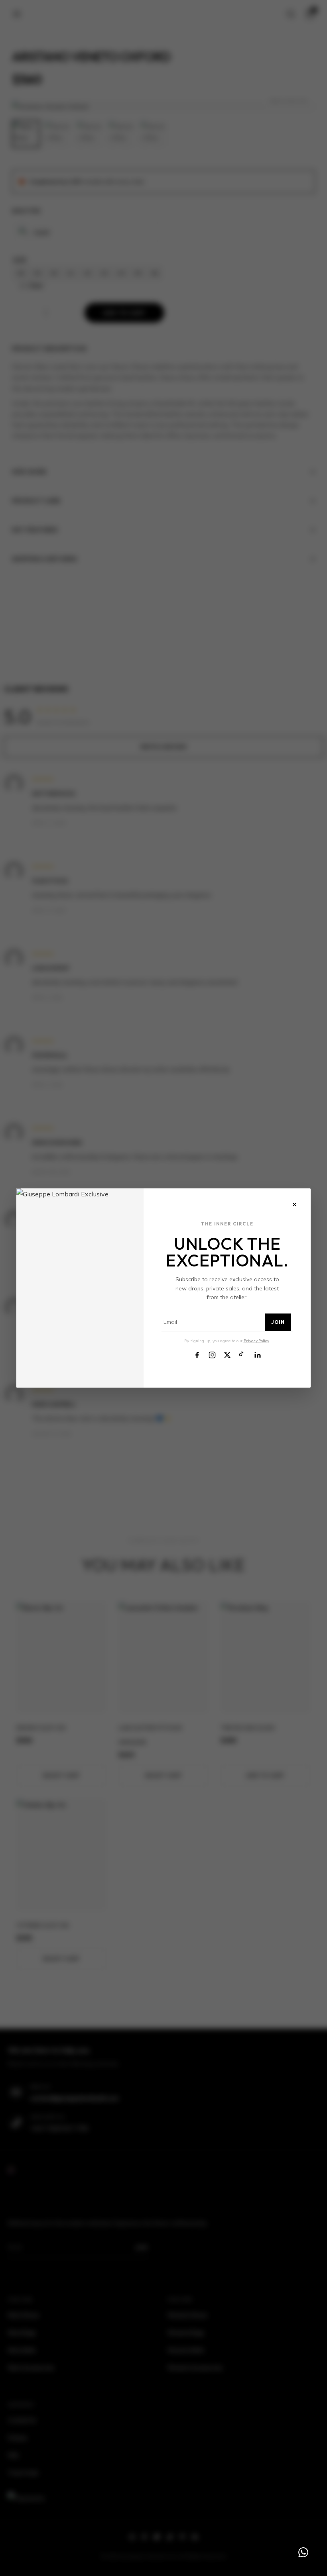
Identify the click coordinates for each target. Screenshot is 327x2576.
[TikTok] (242, 1354)
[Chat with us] (303, 2552)
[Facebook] (197, 1354)
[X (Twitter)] (227, 1354)
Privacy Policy (256, 1341)
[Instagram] (212, 1354)
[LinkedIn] (258, 1354)
